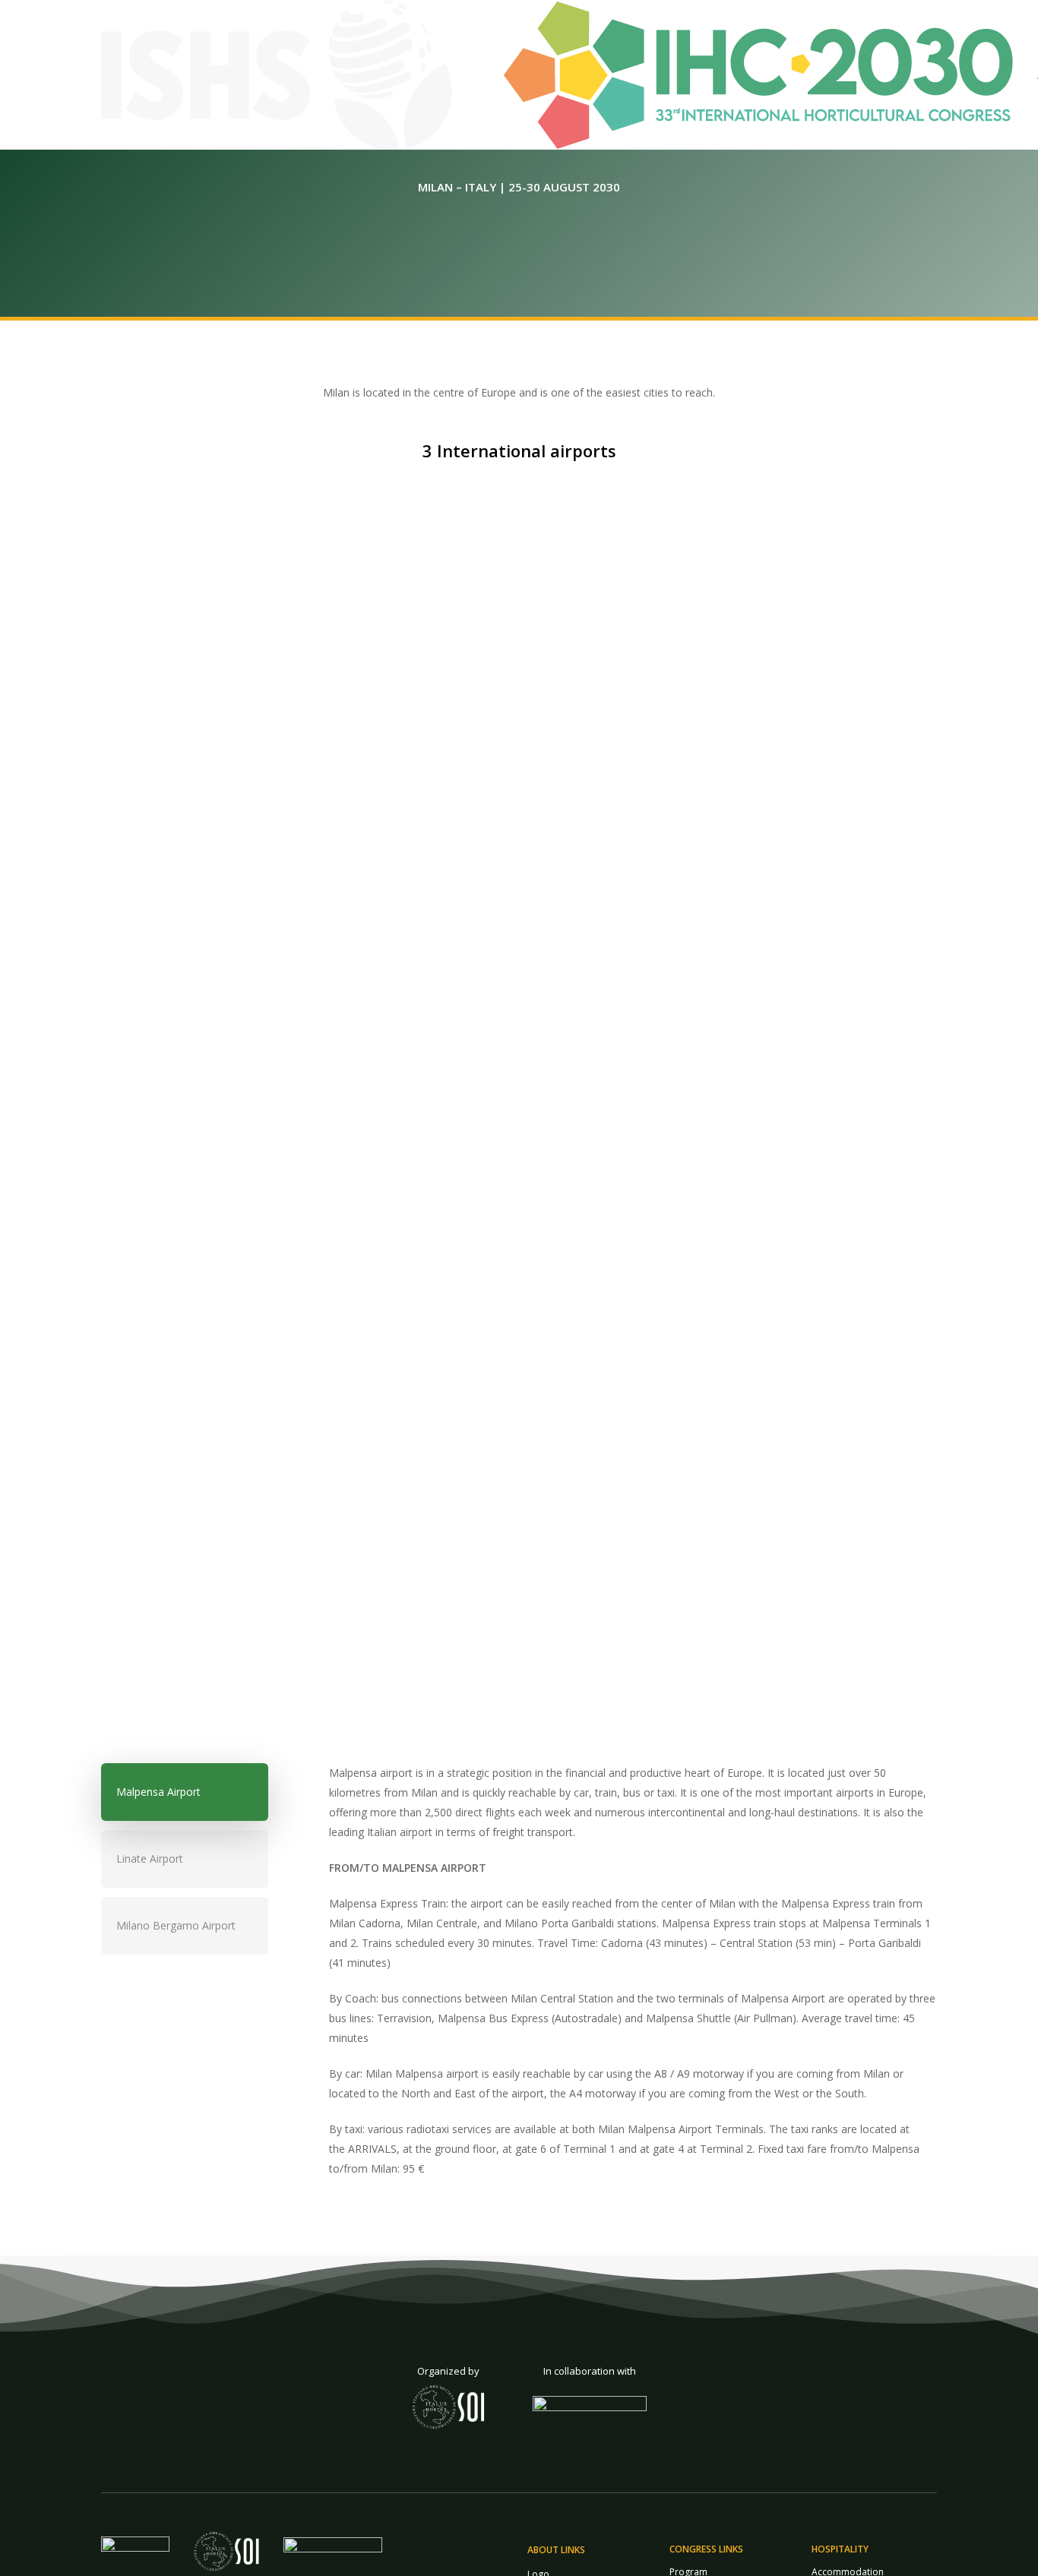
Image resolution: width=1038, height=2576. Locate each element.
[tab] (185, 1792)
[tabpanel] (603, 1979)
